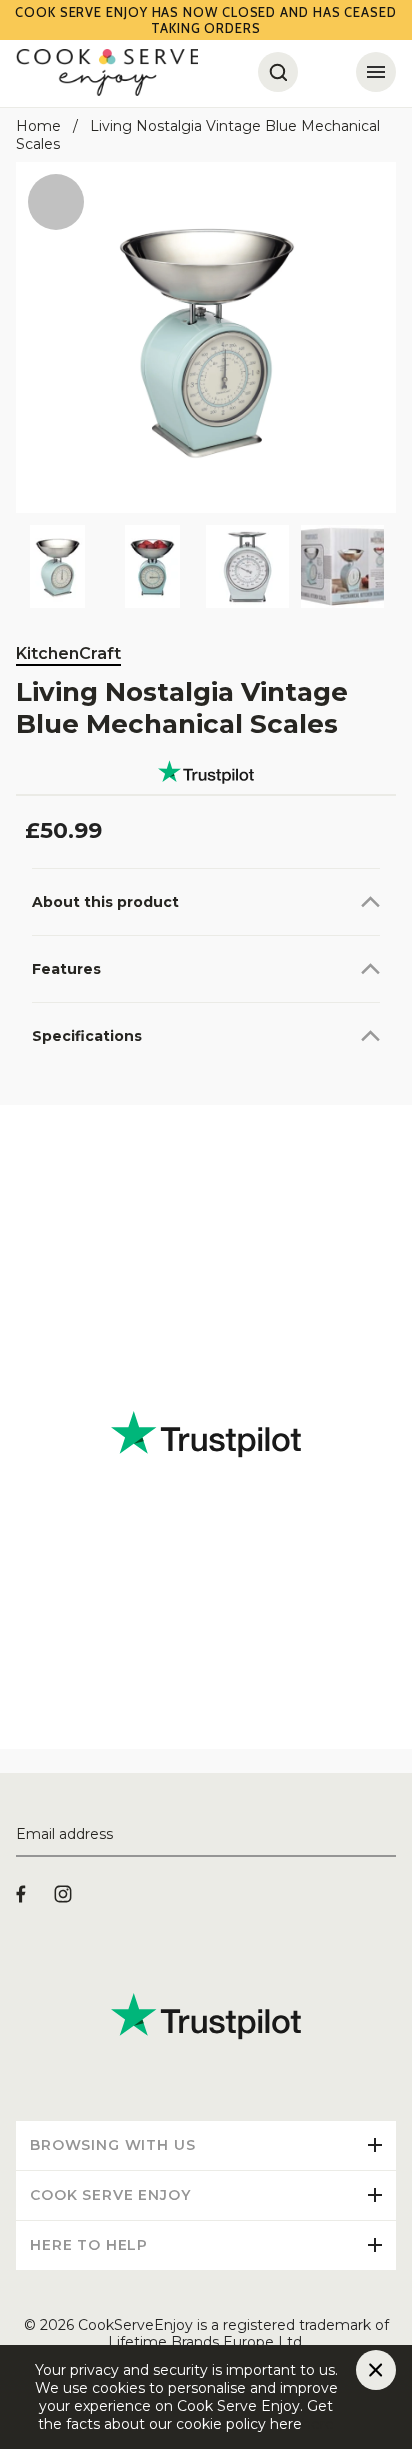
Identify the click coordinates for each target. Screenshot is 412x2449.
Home (38, 126)
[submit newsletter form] (388, 1835)
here (318, 2424)
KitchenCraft (68, 653)
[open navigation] (376, 72)
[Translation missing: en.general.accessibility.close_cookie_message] (376, 2370)
